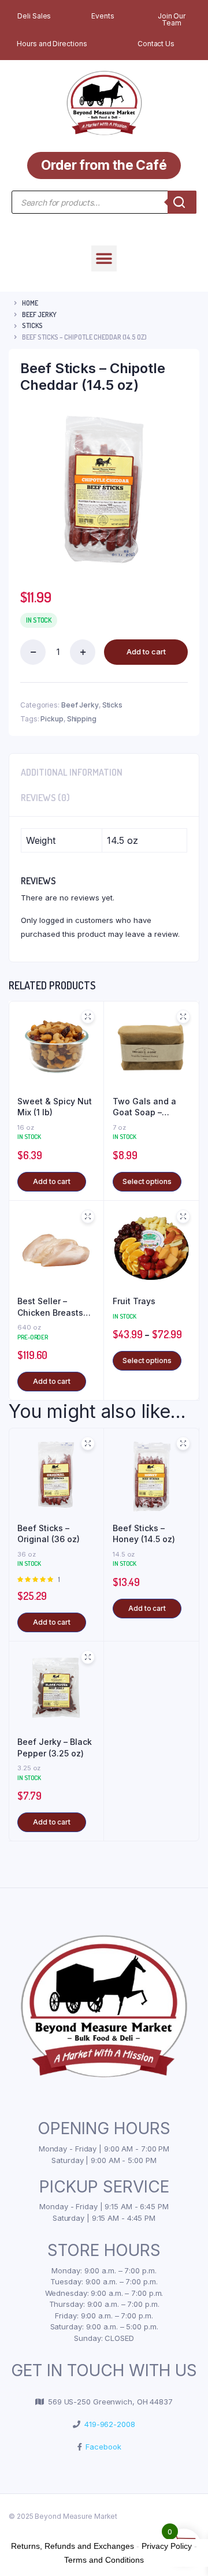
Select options (147, 1181)
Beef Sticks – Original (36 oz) (49, 1534)
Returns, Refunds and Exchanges (73, 2546)
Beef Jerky (39, 314)
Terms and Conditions (104, 2560)
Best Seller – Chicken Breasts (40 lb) (50, 1307)
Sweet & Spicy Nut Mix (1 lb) (55, 1107)
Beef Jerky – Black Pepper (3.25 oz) (55, 1747)
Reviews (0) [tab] (45, 798)
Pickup (52, 719)
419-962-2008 (108, 2424)
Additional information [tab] (72, 772)
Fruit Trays (134, 1301)
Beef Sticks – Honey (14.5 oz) (144, 1534)
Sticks (32, 325)
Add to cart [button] (52, 1181)
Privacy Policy (167, 2546)
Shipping (82, 719)
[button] (104, 258)
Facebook (101, 2447)
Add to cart (146, 652)
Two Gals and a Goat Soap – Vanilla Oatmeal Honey (145, 1107)
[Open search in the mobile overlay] (104, 202)
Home (30, 303)
